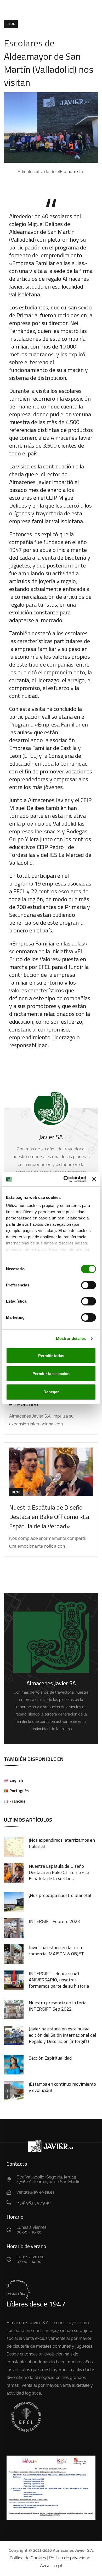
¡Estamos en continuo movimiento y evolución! (62, 2087)
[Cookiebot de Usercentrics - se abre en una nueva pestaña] (65, 1179)
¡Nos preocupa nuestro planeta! (60, 1895)
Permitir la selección (51, 1374)
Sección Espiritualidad (50, 2058)
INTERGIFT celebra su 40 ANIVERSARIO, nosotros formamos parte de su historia (59, 1980)
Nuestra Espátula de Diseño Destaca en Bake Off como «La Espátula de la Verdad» (49, 1517)
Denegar (51, 1392)
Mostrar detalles (71, 1338)
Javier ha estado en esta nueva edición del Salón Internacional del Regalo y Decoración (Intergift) (63, 2035)
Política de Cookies (28, 2558)
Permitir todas (51, 1356)
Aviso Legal (51, 2566)
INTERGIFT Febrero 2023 (54, 1921)
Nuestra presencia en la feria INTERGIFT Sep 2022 (58, 2006)
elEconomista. (71, 172)
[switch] (89, 1285)
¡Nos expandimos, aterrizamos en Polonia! (62, 1843)
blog (11, 24)
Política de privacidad (70, 2558)
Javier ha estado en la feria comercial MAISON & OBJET (56, 1951)
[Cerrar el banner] (94, 1179)
